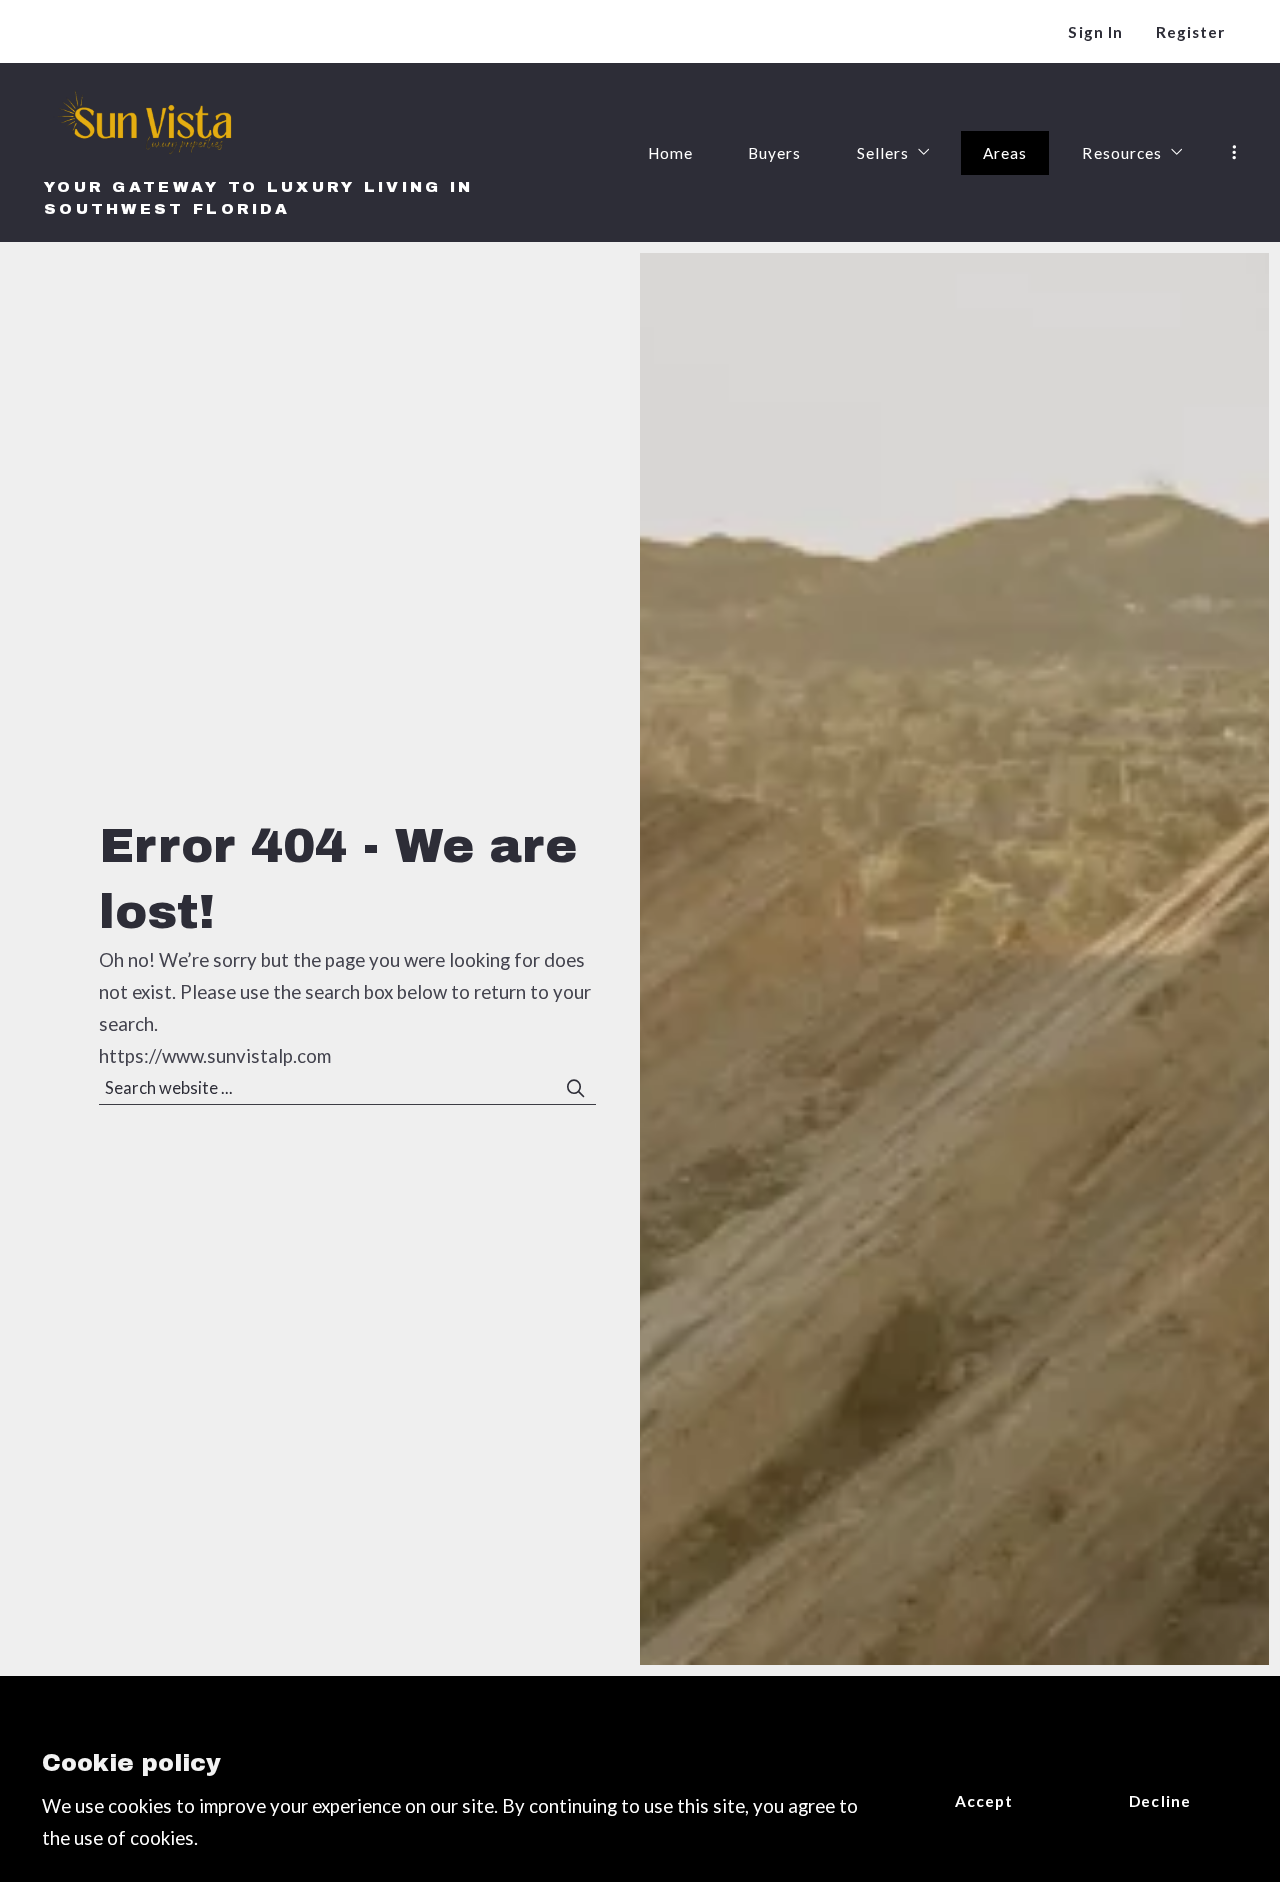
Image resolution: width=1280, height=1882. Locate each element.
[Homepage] (147, 125)
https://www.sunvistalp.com (215, 1056)
